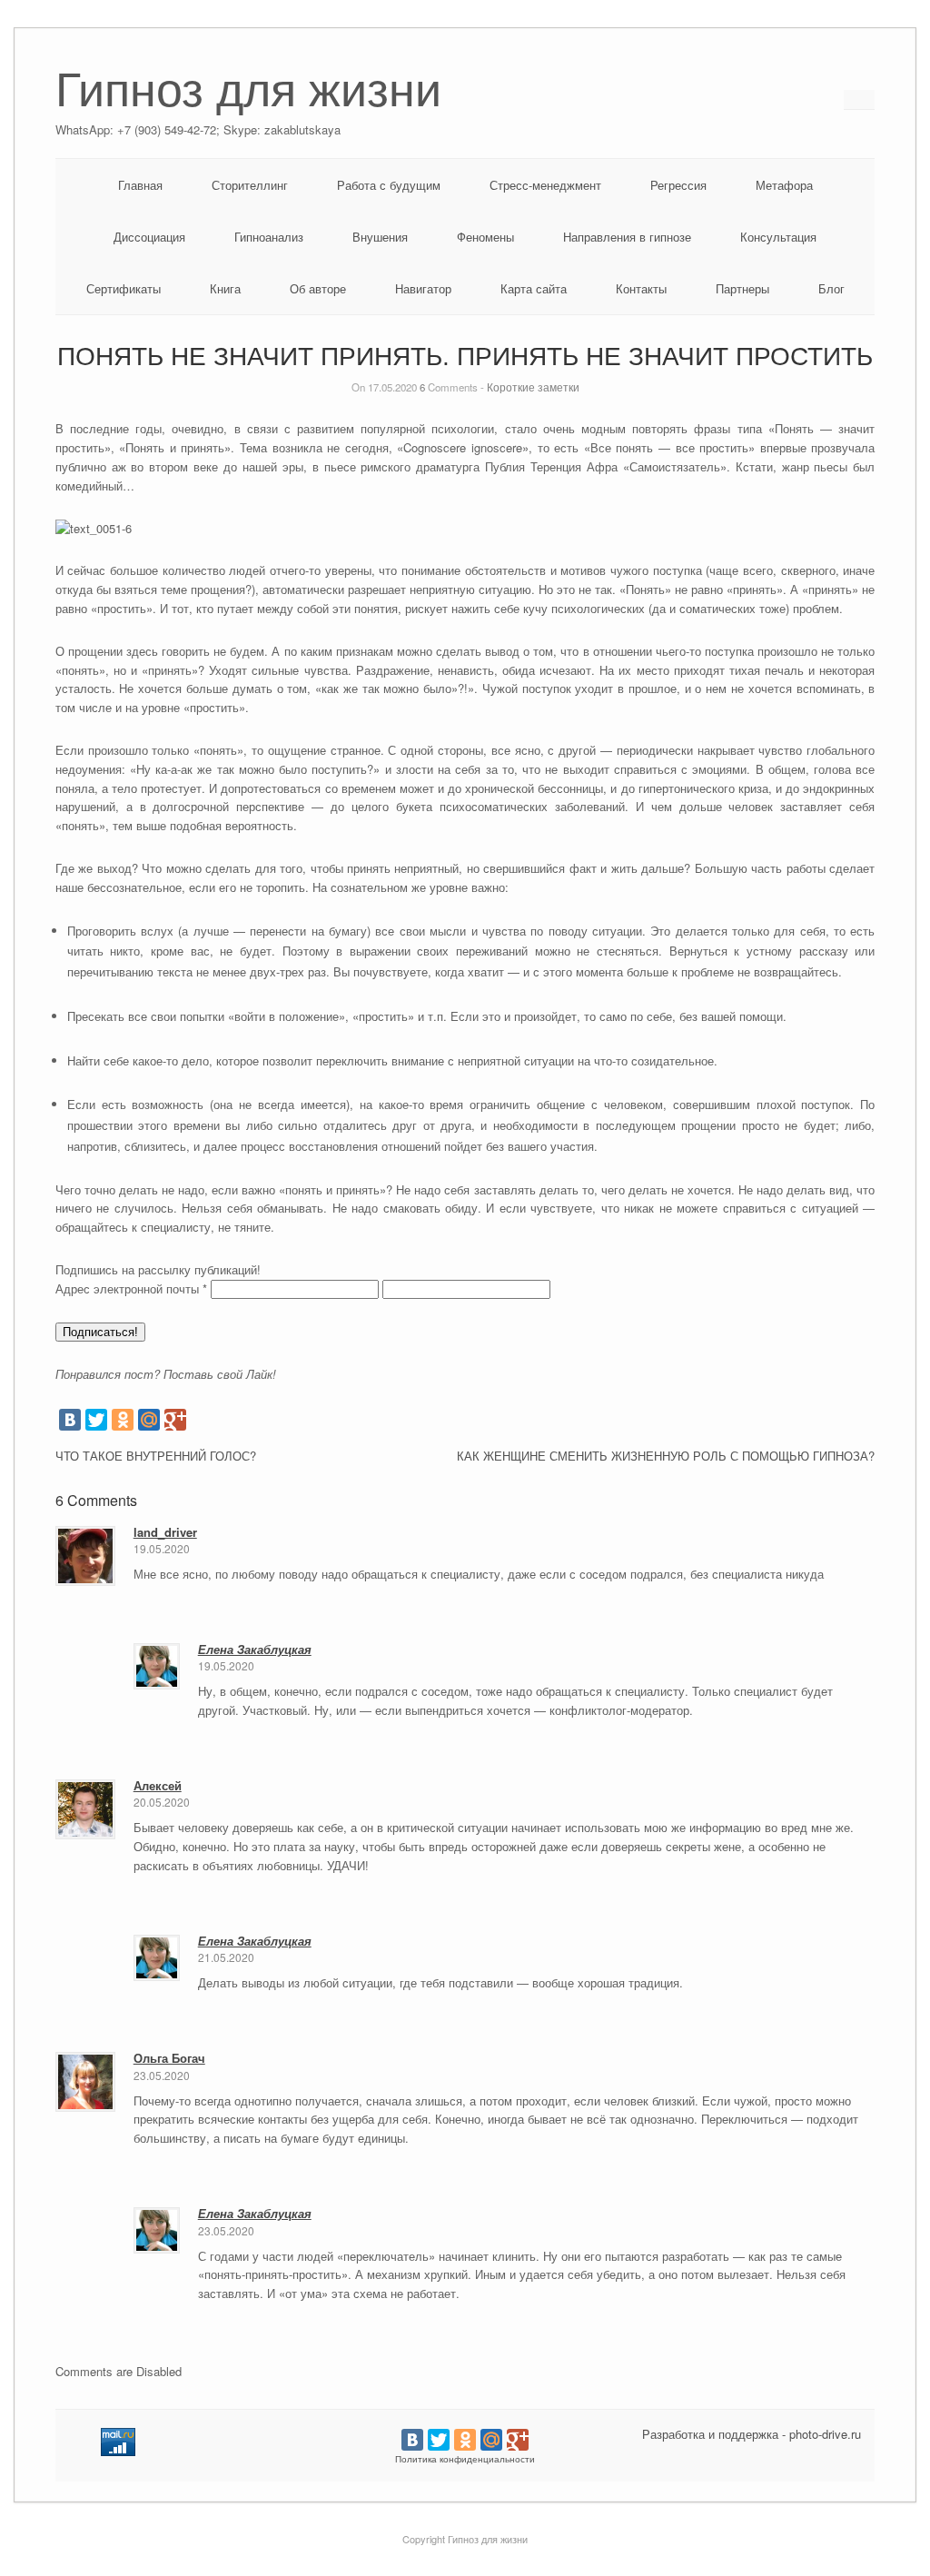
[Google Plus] (175, 1420)
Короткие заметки (533, 387)
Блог (831, 288)
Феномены (485, 237)
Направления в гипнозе (627, 237)
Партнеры (742, 288)
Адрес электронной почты (131, 1288)
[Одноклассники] (123, 1420)
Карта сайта (534, 288)
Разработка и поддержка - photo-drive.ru (752, 2434)
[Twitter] (96, 1420)
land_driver (165, 1532)
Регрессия (678, 185)
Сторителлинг (250, 185)
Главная (140, 185)
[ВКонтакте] (70, 1420)
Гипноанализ (269, 237)
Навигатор (423, 288)
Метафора (784, 185)
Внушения (380, 237)
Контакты (641, 288)
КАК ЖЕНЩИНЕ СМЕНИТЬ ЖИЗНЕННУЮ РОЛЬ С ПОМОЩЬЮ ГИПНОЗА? (666, 1456)
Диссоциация (149, 237)
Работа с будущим (389, 185)
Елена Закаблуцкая (255, 1649)
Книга (225, 288)
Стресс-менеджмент (545, 185)
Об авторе (318, 288)
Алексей (158, 1785)
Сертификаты (124, 288)
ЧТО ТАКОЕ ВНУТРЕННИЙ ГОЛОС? (156, 1456)
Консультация (778, 237)
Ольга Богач (169, 2058)
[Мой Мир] (149, 1420)
